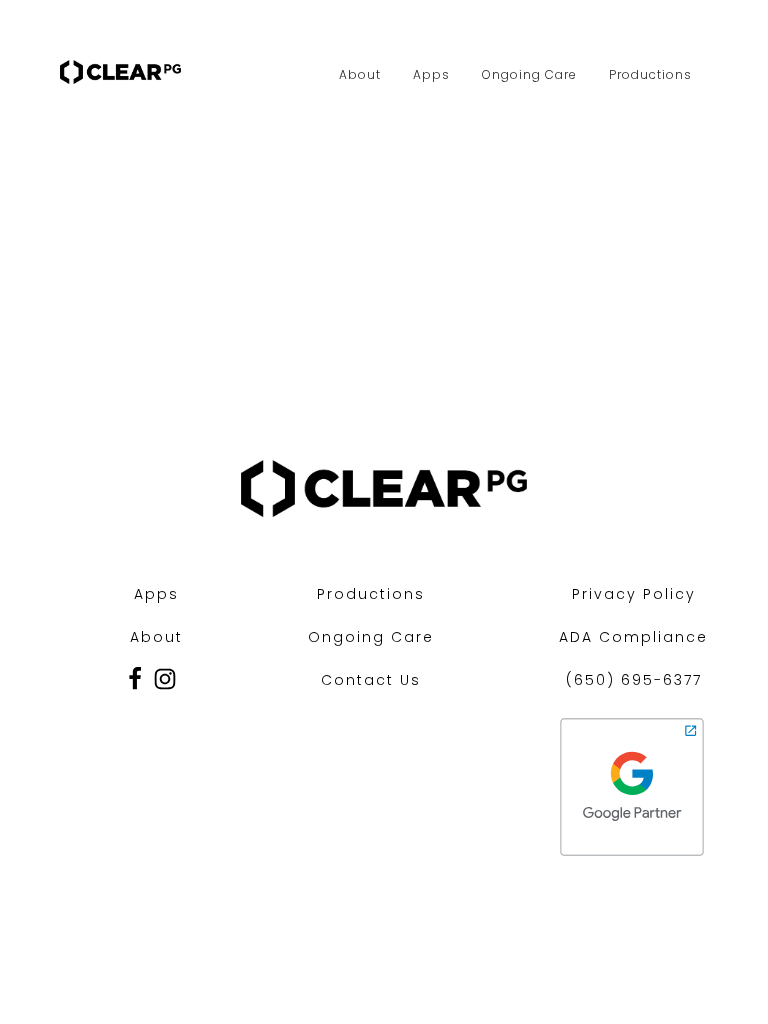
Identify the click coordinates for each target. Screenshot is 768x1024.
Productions (650, 74)
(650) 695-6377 (634, 680)
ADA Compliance (633, 637)
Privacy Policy (634, 594)
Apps (431, 74)
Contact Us (371, 680)
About (360, 74)
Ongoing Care (529, 74)
